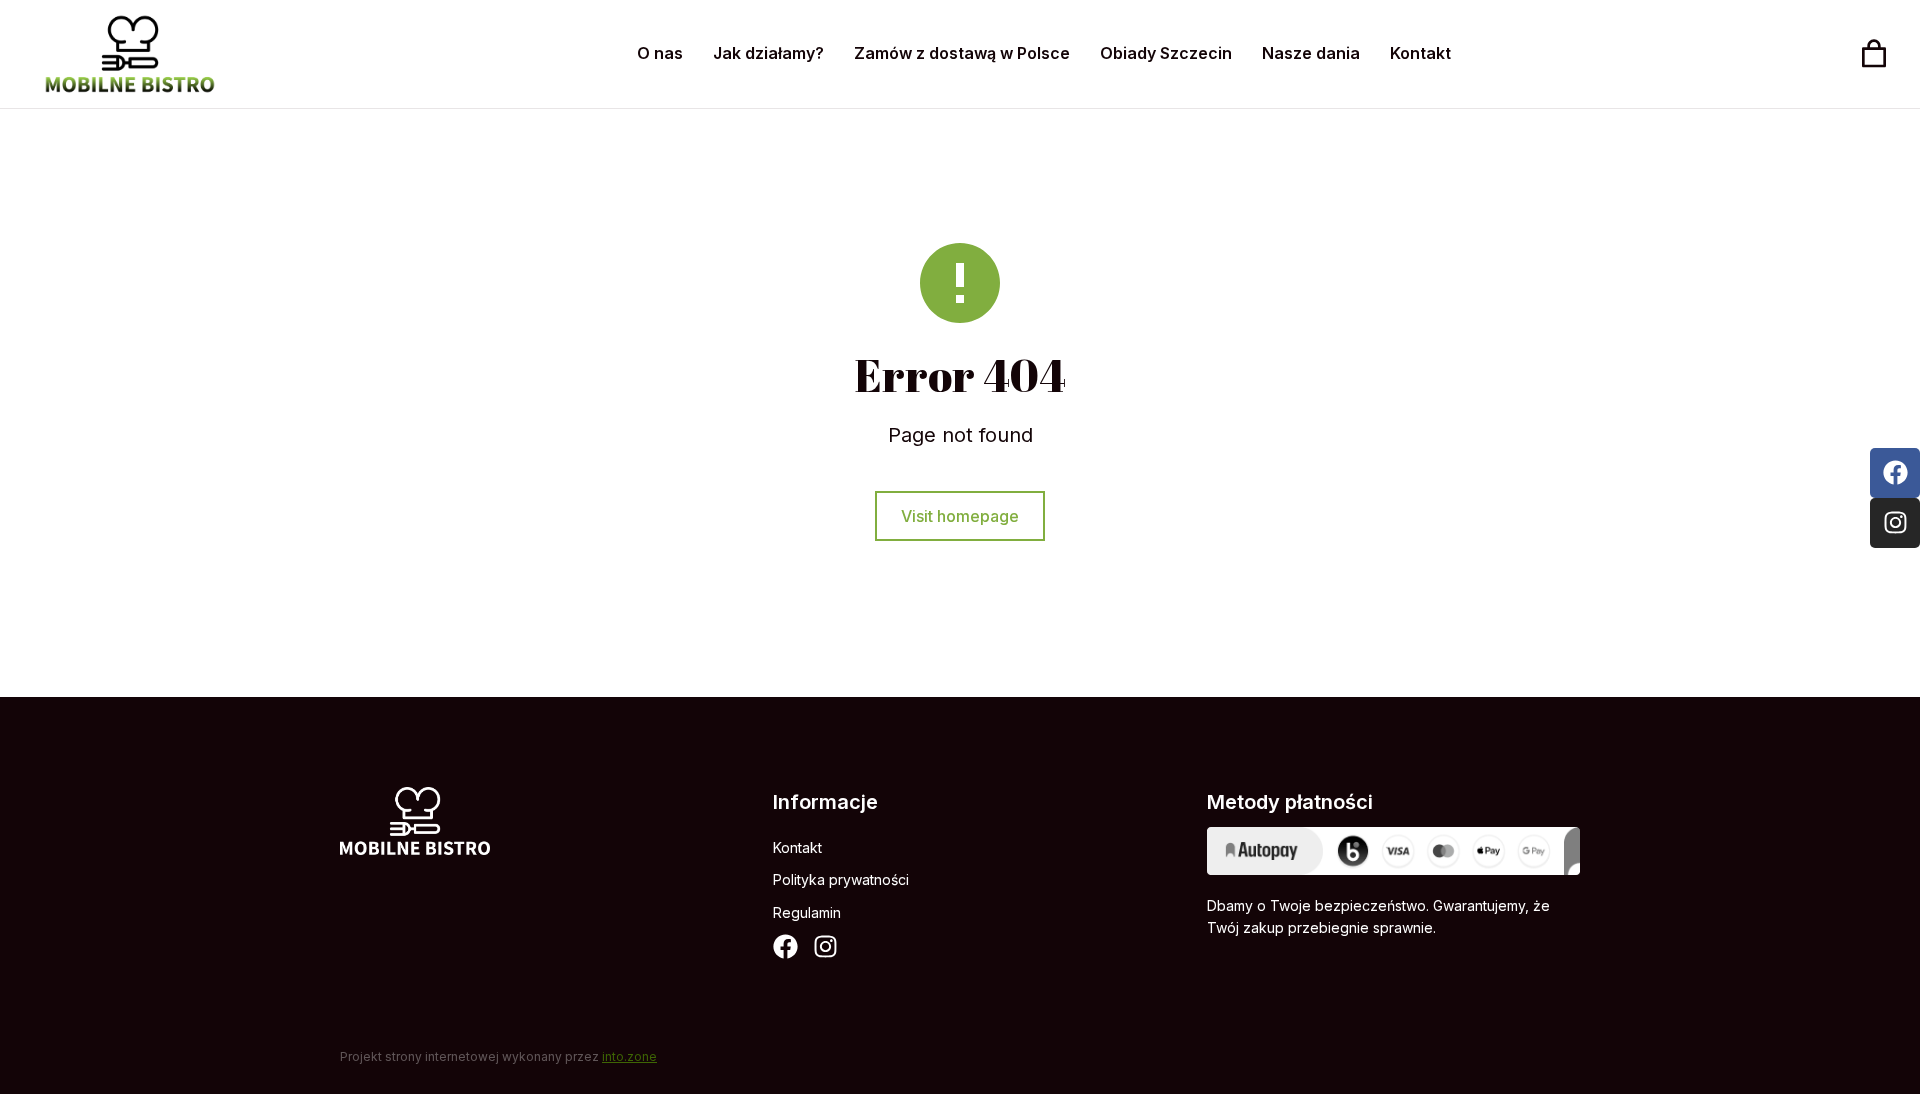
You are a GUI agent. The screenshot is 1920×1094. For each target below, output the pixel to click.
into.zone (629, 1056)
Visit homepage (960, 516)
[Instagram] (825, 946)
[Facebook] (785, 946)
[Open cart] (1874, 54)
